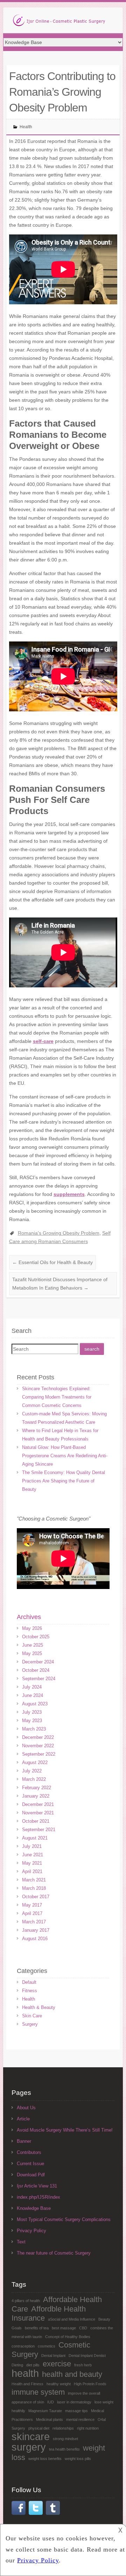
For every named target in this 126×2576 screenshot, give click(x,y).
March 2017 (34, 1922)
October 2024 (36, 1670)
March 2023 (34, 1729)
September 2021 (39, 1830)
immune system (38, 2392)
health (25, 2373)
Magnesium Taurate (45, 2411)
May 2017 (32, 1905)
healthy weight (59, 2384)
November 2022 (38, 1746)
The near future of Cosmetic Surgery (54, 2253)
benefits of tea (37, 2328)
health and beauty (72, 2374)
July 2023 (32, 1712)
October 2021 (36, 1821)
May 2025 (32, 1653)
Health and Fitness (27, 2384)
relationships (63, 2428)
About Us (26, 2108)
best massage (64, 2328)
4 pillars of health (26, 2301)
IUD (51, 2402)
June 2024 (33, 1695)
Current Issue (30, 2164)
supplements (69, 1194)
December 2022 (38, 1737)
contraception (23, 2346)
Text (21, 2242)
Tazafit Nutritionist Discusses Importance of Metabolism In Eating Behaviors (60, 1284)
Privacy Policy (31, 2231)
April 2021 (32, 1871)
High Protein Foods (90, 2384)
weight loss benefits (45, 2459)
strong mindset (65, 2439)
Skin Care (32, 2016)
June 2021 (33, 1855)
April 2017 (32, 1913)
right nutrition (88, 2428)
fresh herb (83, 2365)
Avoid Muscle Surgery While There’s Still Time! (65, 2130)
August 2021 (35, 1838)
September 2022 (39, 1754)
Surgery (30, 2024)
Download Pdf (31, 2175)
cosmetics (47, 2346)
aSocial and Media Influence (72, 2319)
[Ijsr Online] (59, 22)
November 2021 (38, 1813)
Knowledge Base (34, 2208)
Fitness (30, 1991)
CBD (83, 2328)
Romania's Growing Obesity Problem (59, 1233)
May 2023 (32, 1721)
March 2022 (34, 1779)
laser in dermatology (74, 2402)
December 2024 (38, 1662)
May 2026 (32, 1628)
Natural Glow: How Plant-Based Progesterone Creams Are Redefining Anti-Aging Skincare (65, 1456)
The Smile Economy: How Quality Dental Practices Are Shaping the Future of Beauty (64, 1481)
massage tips (76, 2411)
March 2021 (34, 1880)
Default (29, 1982)
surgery (29, 2447)
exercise (57, 2364)
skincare (31, 2436)
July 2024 (32, 1687)
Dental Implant (53, 2356)
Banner (24, 2141)
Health (26, 127)
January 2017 (36, 1930)
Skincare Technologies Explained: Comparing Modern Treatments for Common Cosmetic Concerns (57, 1397)
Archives (29, 1617)
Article (23, 2119)
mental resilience (80, 2419)
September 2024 (39, 1679)
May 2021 (32, 1863)
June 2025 (33, 1645)
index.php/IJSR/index (38, 2197)
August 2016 (35, 1939)
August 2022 (35, 1762)
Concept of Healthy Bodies (68, 2337)
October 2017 (36, 1897)
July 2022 (32, 1771)
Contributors (29, 2152)
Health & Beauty (39, 2007)
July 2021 (32, 1846)
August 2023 (35, 1704)
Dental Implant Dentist (87, 2356)
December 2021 (38, 1804)
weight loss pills (78, 2459)
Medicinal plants (50, 2419)
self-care (43, 1041)
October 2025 (36, 1637)
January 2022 (36, 1796)
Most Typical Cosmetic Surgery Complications (64, 2219)
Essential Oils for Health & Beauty (52, 1262)
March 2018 (34, 1888)
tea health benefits (64, 2449)
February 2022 (37, 1788)
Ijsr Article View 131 (37, 2186)
